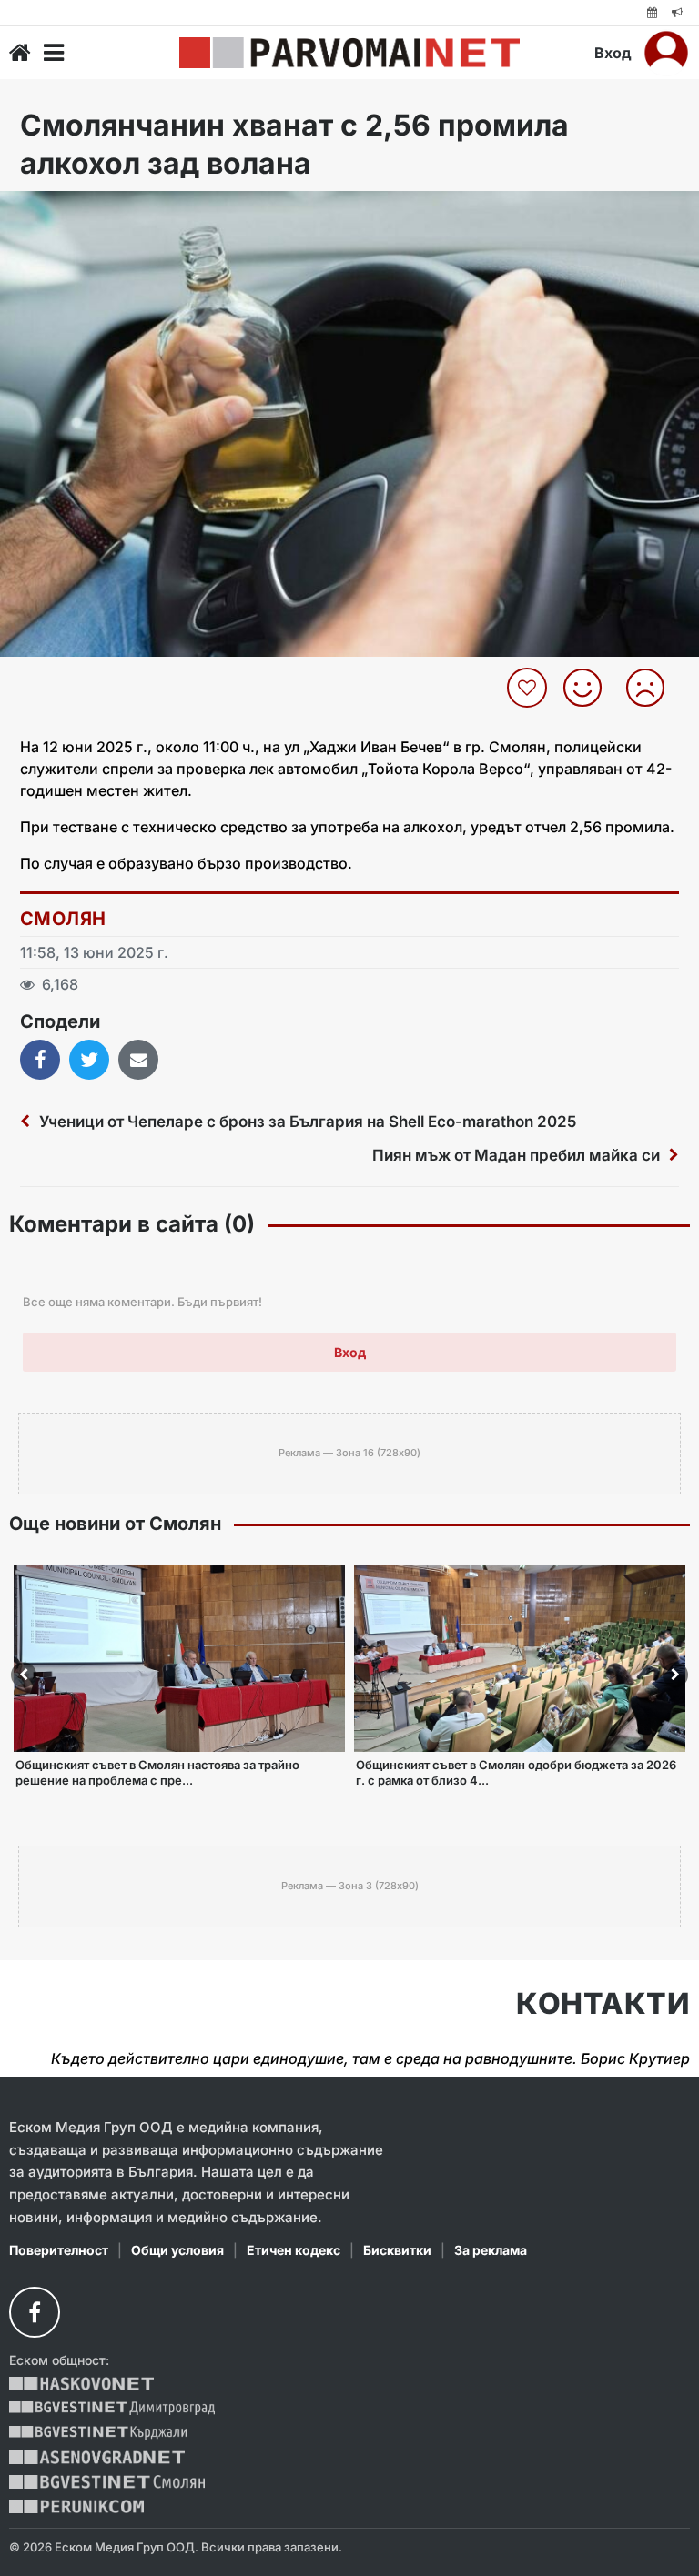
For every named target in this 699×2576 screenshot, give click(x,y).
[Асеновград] (97, 2457)
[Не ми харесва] (652, 688)
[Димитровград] (112, 2408)
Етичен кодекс (294, 2250)
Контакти (603, 2004)
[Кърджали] (98, 2433)
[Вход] (666, 53)
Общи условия (177, 2250)
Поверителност (59, 2250)
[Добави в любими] (529, 688)
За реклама (491, 2250)
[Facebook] (35, 2312)
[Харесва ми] (589, 688)
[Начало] (20, 53)
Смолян (63, 919)
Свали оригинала (64, 211)
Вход (613, 53)
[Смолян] (107, 2482)
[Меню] (54, 53)
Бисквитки (397, 2250)
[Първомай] (349, 53)
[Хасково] (81, 2384)
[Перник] (76, 2506)
